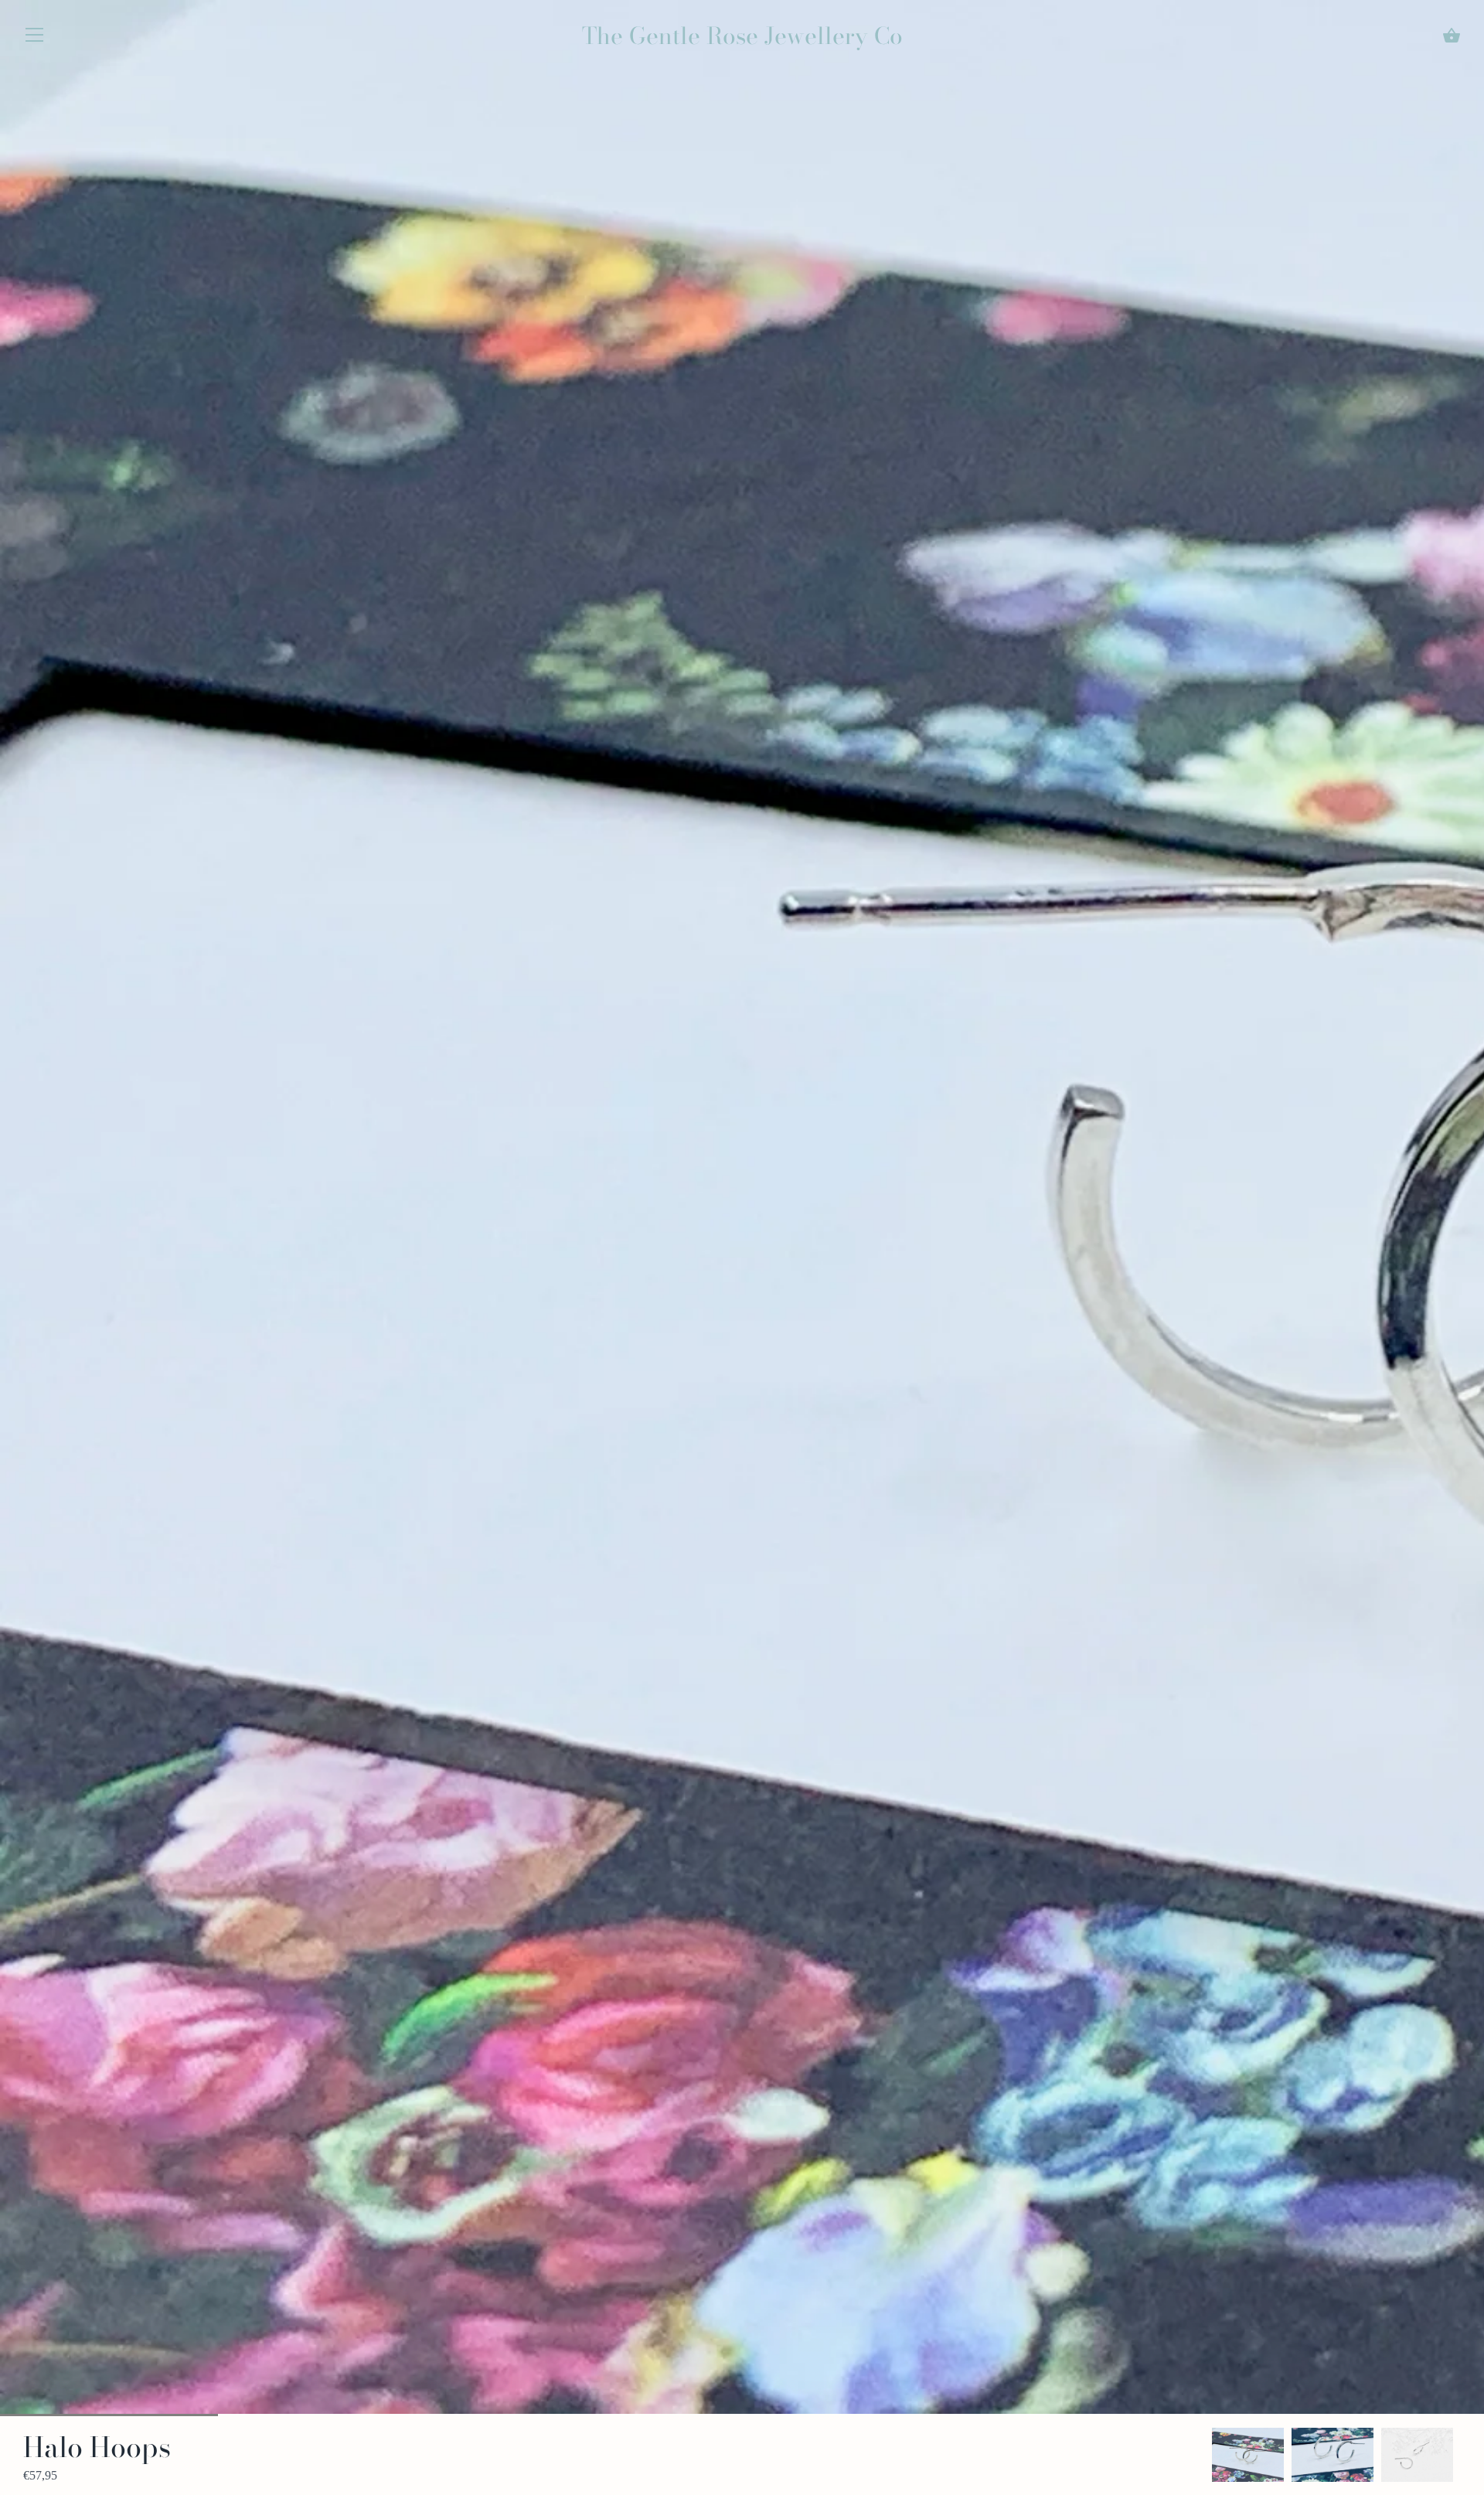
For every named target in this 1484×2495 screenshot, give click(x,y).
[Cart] (1452, 36)
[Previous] (1212, 2455)
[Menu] (35, 38)
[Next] (1461, 2455)
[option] (1248, 2455)
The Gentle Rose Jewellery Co (742, 36)
